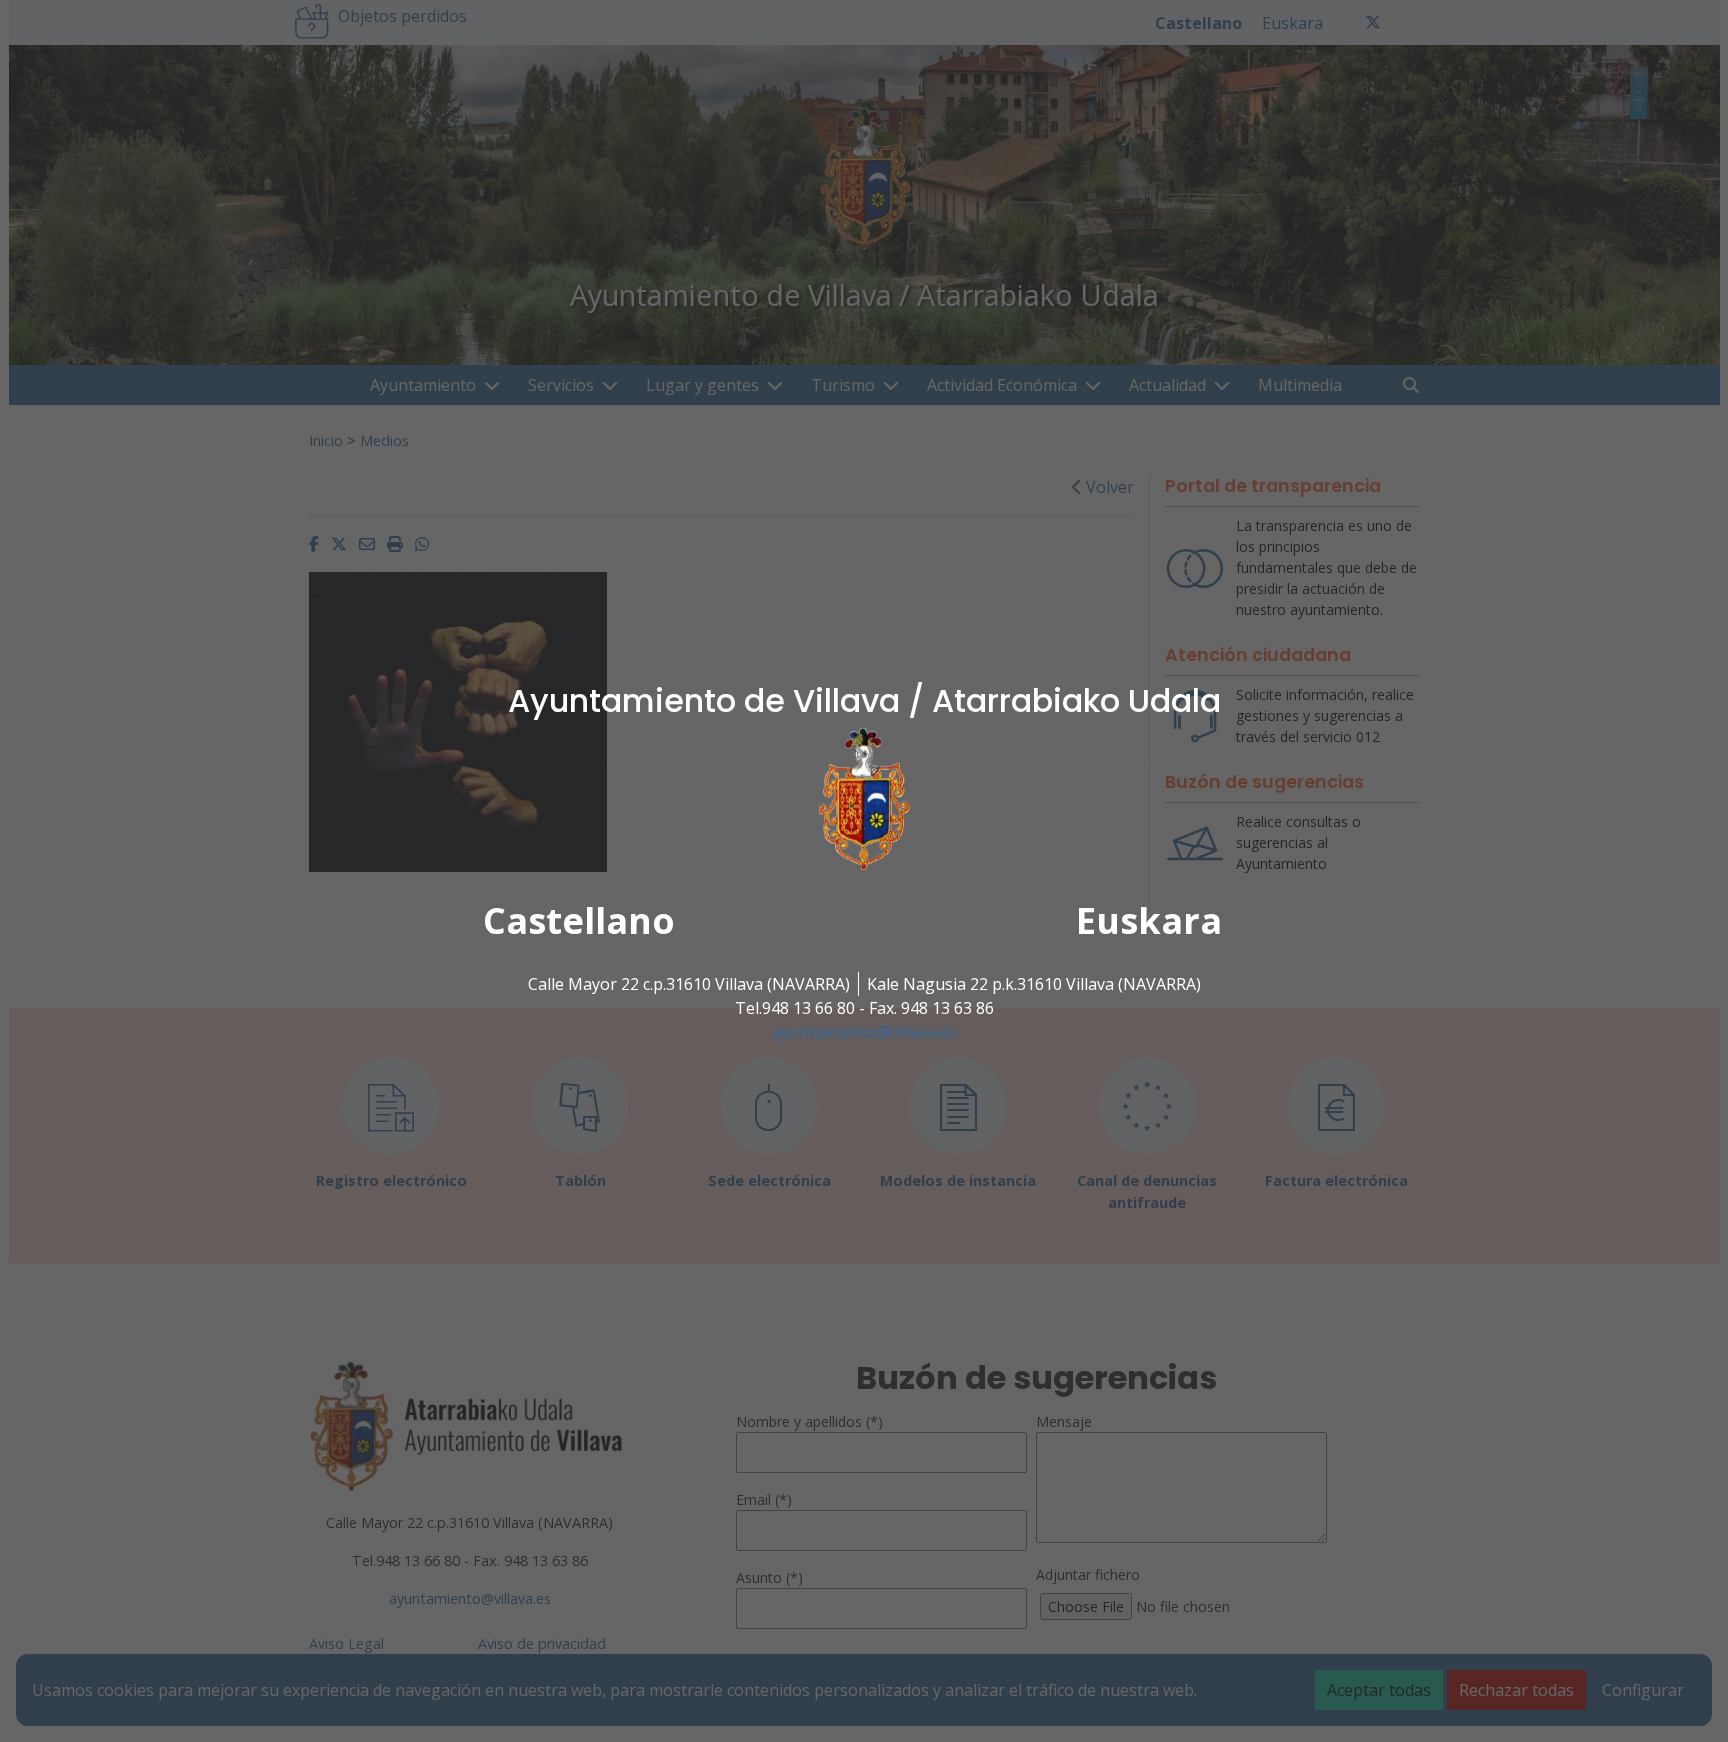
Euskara (1149, 920)
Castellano (579, 920)
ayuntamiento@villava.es (864, 1032)
